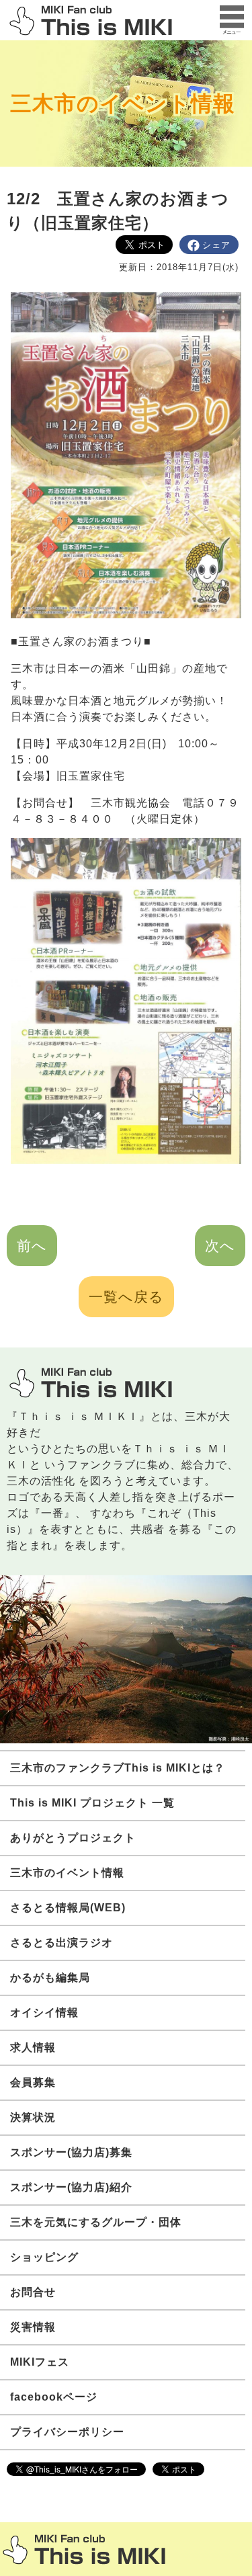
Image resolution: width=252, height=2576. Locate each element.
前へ (32, 1246)
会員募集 (33, 2082)
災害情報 (33, 2327)
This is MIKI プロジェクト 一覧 (92, 1803)
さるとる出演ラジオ (61, 1943)
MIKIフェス (40, 2362)
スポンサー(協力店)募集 (71, 2152)
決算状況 (33, 2117)
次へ (220, 1246)
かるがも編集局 (50, 1978)
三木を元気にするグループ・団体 (96, 2222)
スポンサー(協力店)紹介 (71, 2187)
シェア (216, 245)
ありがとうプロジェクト (73, 1838)
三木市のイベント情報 (123, 103)
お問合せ (33, 2292)
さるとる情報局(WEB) (68, 1908)
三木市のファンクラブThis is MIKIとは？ (118, 1768)
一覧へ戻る (126, 1297)
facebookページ (54, 2397)
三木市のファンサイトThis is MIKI (84, 2549)
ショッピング (44, 2257)
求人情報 (33, 2047)
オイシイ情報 (44, 2012)
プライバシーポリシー (67, 2432)
